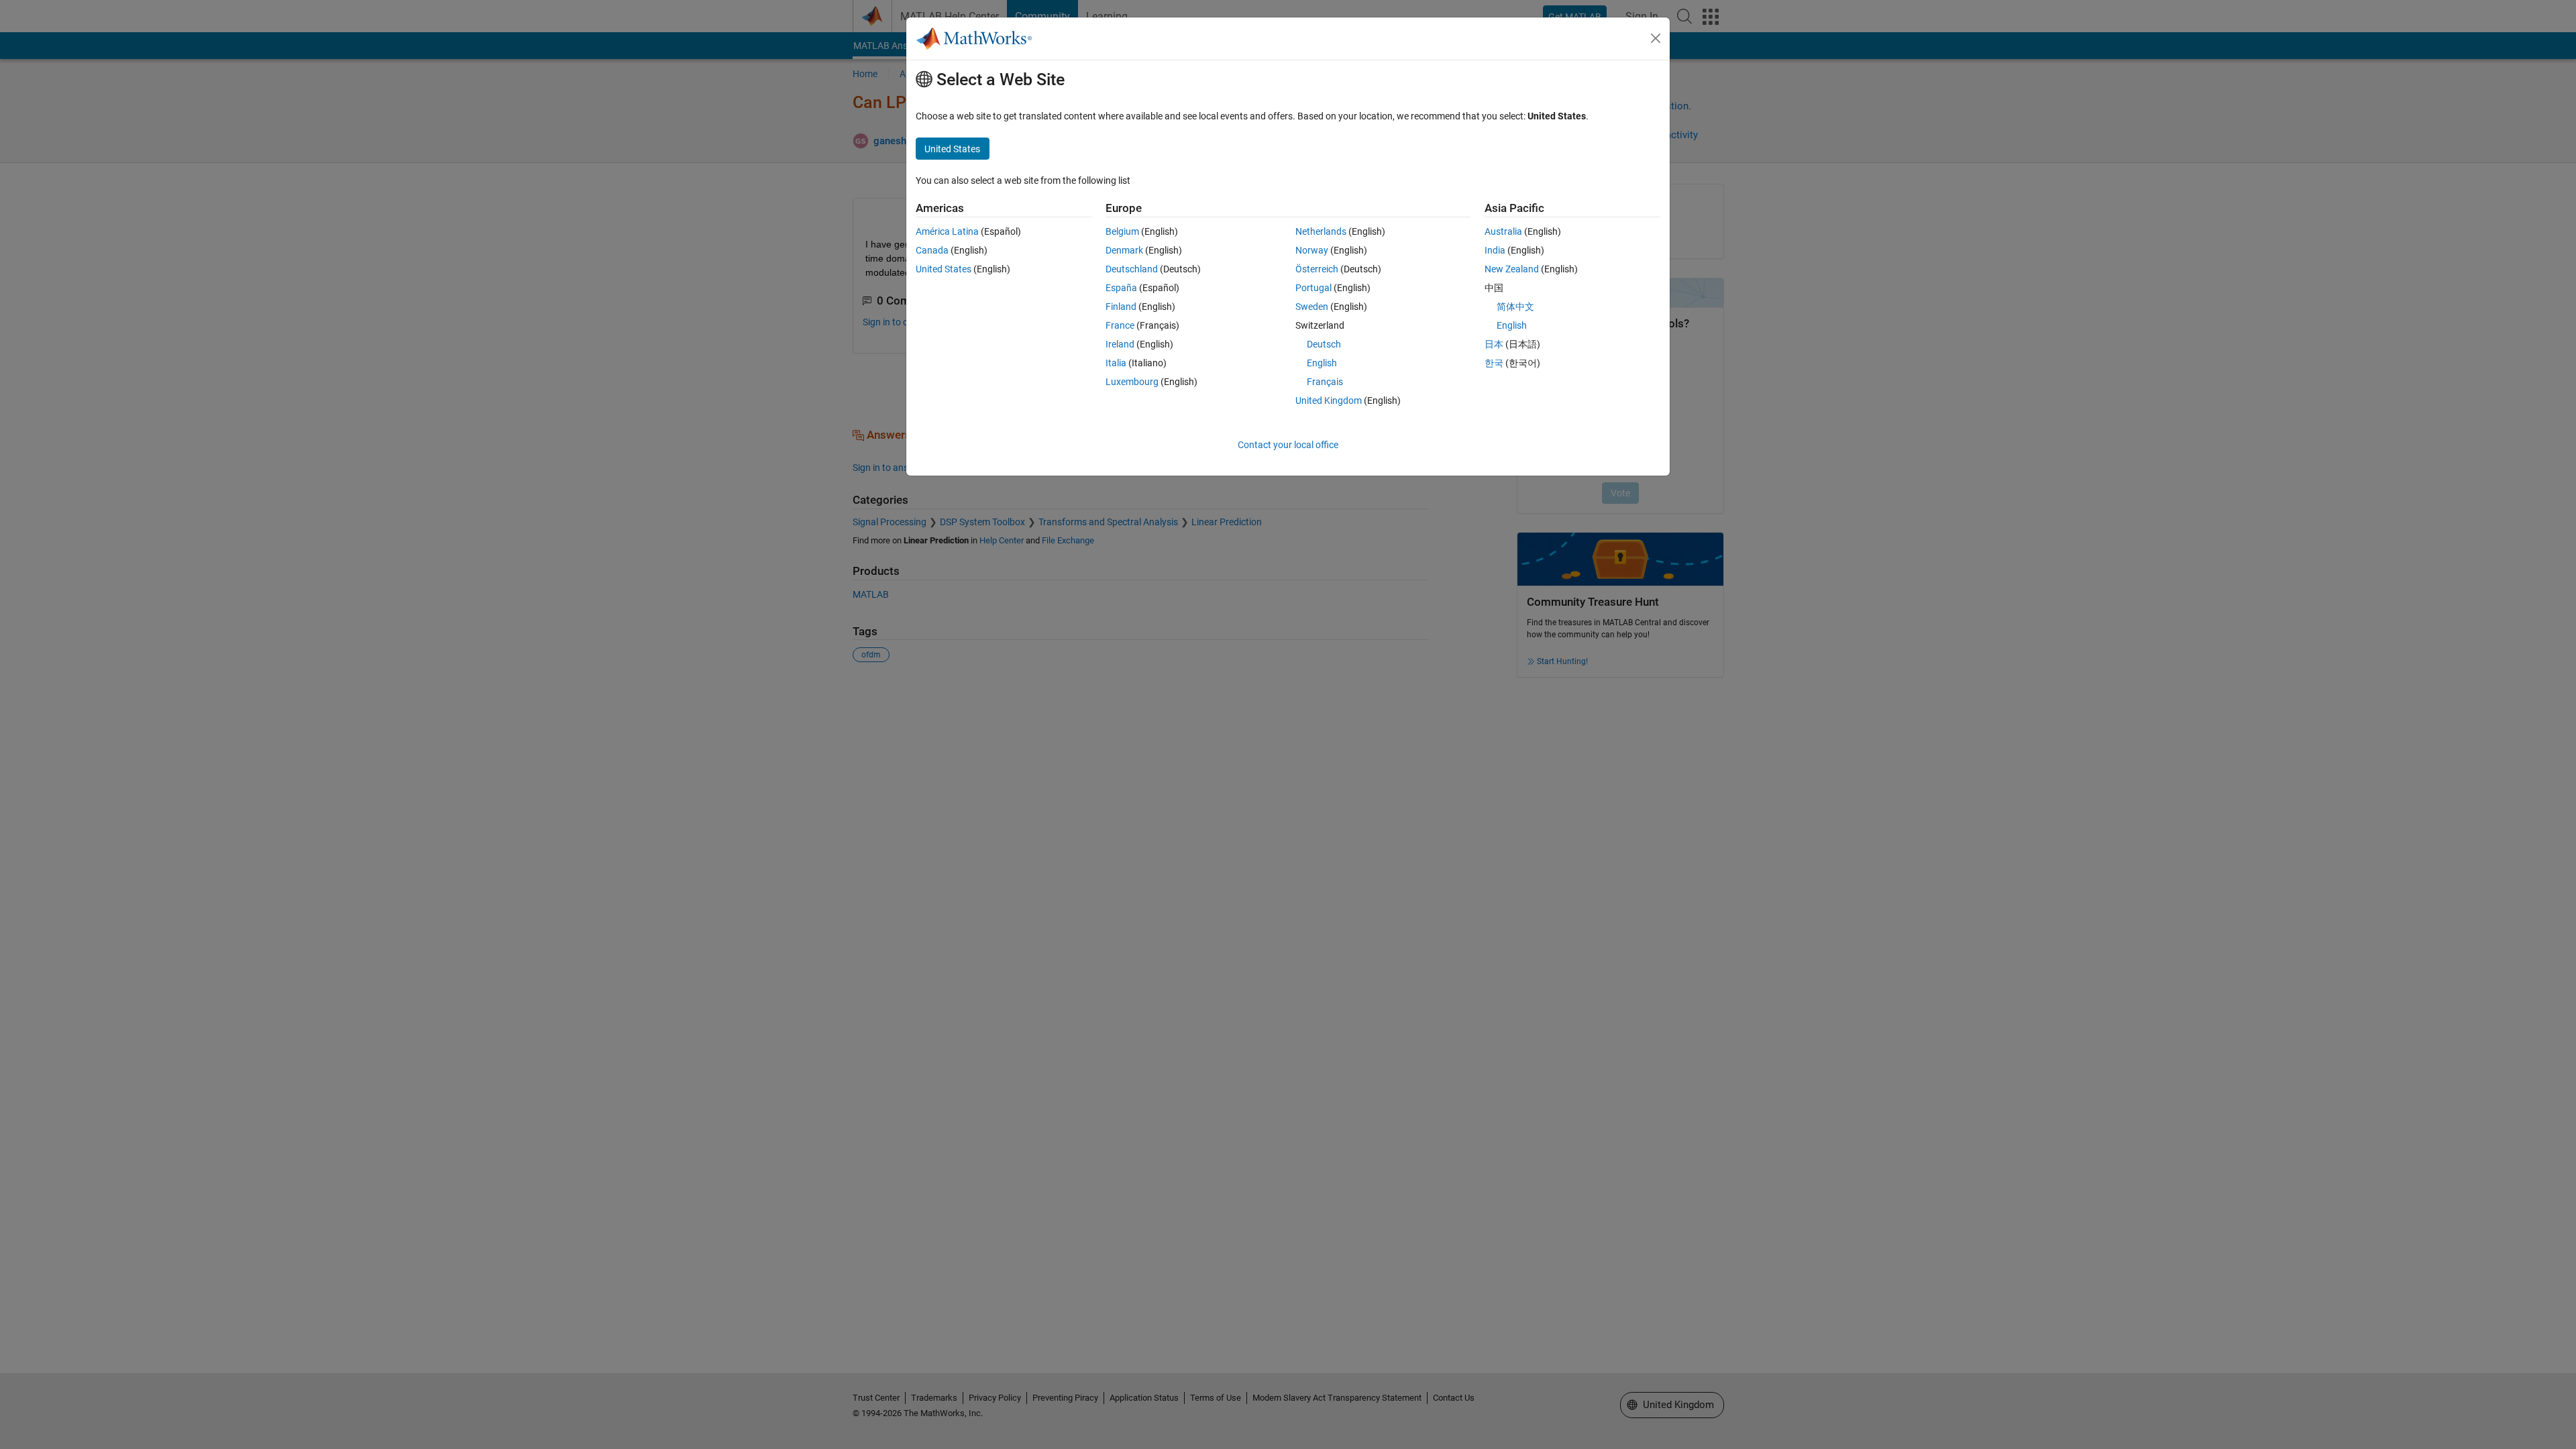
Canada (932, 250)
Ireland (1120, 344)
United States (944, 269)
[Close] (1656, 38)
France (1120, 325)
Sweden (1312, 307)
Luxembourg (1132, 382)
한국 (1494, 363)
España (1121, 288)
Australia (1503, 231)
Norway (1312, 250)
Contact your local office (1288, 445)
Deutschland (1132, 269)
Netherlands (1321, 231)
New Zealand (1512, 269)
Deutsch (1324, 344)
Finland (1121, 307)
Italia (1116, 363)
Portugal (1313, 288)
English (1322, 363)
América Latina (947, 231)
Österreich (1317, 269)
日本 (1494, 344)
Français (1325, 382)
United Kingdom (1329, 400)
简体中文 (1515, 307)
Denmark (1124, 250)
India (1495, 250)
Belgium (1122, 231)
